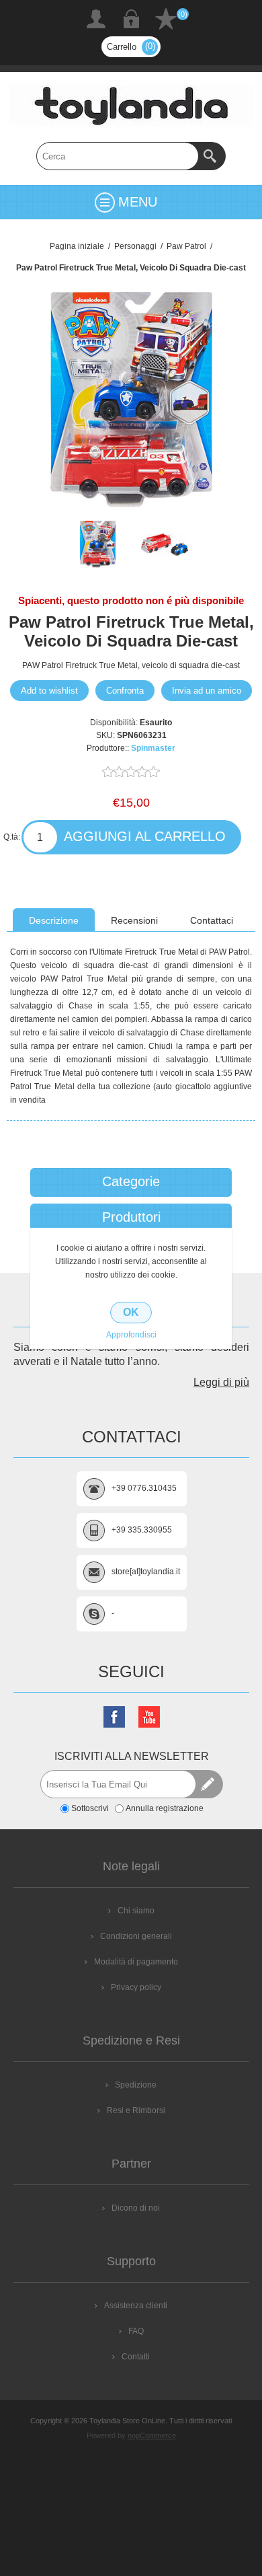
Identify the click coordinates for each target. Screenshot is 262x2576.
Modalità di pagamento (136, 1962)
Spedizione (136, 2085)
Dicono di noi (136, 2208)
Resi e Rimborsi (136, 2110)
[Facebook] (114, 1717)
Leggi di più (221, 1382)
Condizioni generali (136, 1936)
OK (131, 1312)
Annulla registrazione (165, 1808)
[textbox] (118, 156)
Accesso (131, 19)
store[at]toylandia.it (146, 1572)
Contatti (136, 2357)
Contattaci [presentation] (212, 920)
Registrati (96, 19)
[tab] (54, 920)
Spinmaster (153, 748)
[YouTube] (149, 1717)
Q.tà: (12, 837)
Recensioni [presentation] (134, 920)
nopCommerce (152, 2435)
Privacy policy (136, 1987)
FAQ (136, 2331)
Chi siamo (136, 1911)
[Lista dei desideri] (166, 19)
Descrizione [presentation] (54, 920)
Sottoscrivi (90, 1808)
